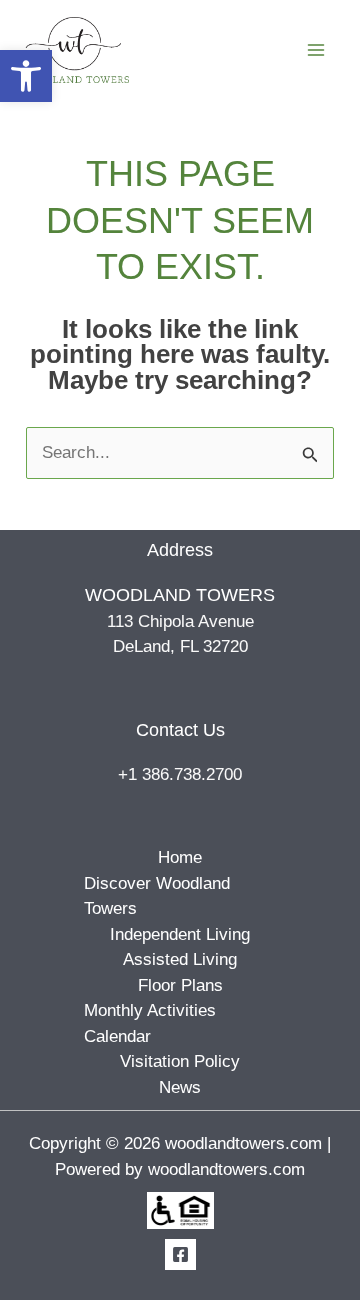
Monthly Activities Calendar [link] (150, 1023)
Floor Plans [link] (180, 985)
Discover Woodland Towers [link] (157, 896)
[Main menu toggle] (317, 50)
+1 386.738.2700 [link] (180, 774)
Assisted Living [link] (180, 959)
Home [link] (180, 857)
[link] (26, 76)
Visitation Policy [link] (180, 1061)
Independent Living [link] (180, 934)
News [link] (180, 1087)
